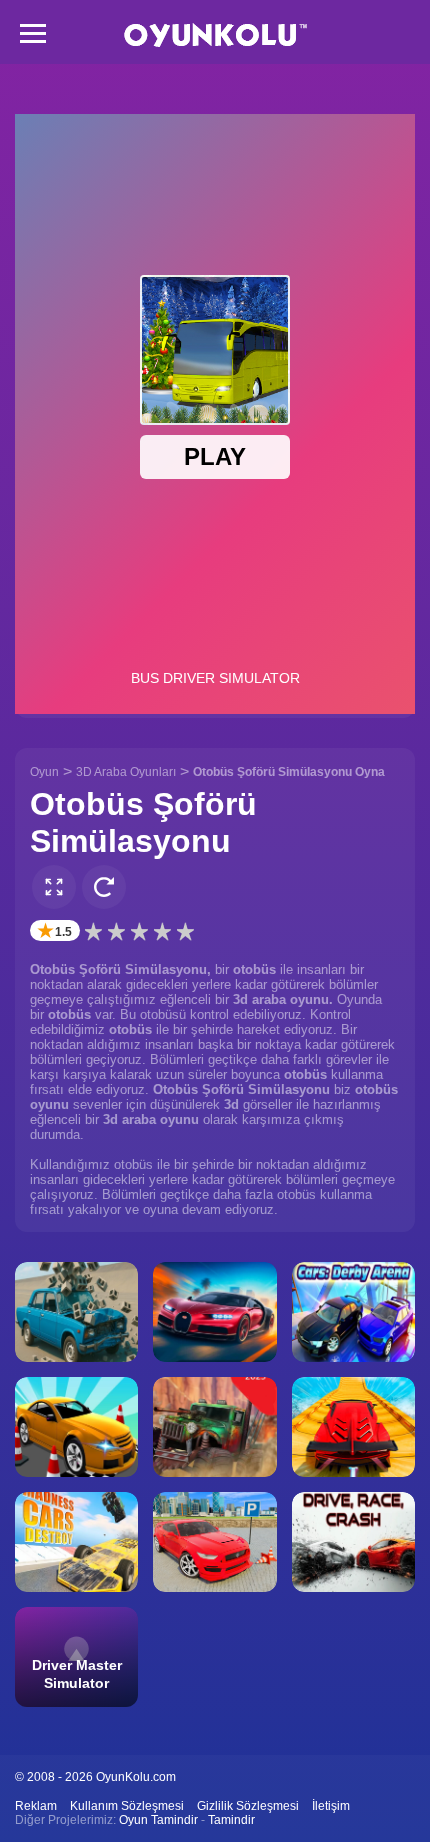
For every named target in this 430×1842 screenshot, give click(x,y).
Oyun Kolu (215, 35)
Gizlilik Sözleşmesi (248, 1806)
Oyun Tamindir (158, 1820)
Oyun (44, 772)
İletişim (331, 1806)
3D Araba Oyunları (126, 772)
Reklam (36, 1806)
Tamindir (231, 1820)
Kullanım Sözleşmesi (127, 1806)
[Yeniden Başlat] (104, 887)
